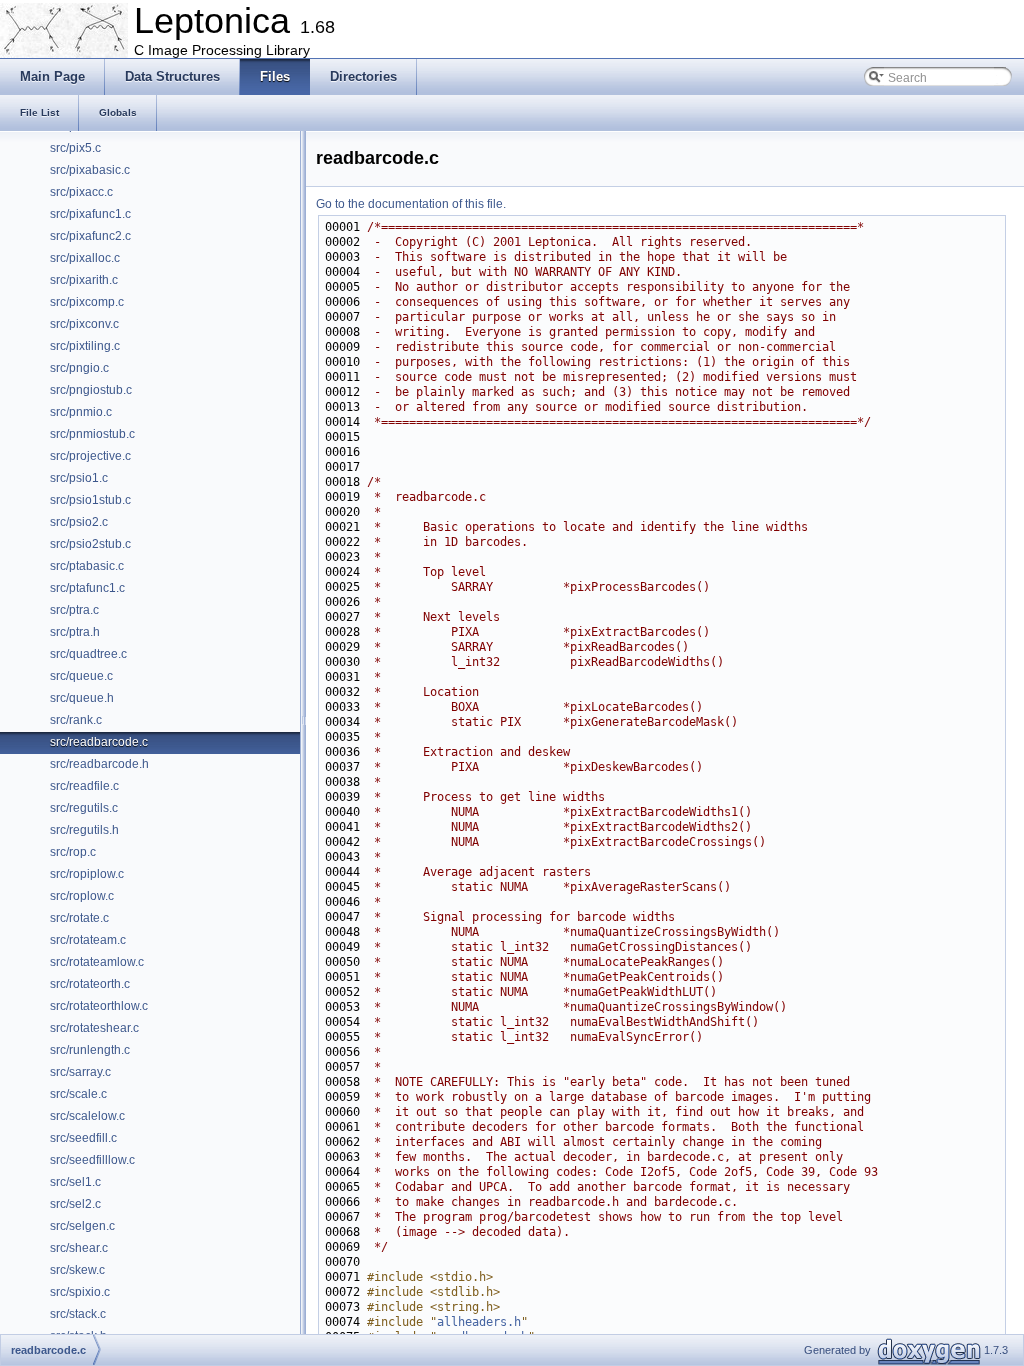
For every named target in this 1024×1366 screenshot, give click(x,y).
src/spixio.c (80, 1292)
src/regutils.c (84, 808)
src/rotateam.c (88, 940)
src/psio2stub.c (90, 544)
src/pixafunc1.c (90, 214)
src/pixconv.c (84, 324)
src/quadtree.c (88, 654)
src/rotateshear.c (94, 1028)
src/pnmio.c (81, 412)
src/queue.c (81, 676)
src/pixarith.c (84, 280)
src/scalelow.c (87, 1116)
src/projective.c (90, 456)
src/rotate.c (79, 918)
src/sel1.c (75, 1182)
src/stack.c (78, 1314)
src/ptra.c (74, 610)
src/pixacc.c (81, 192)
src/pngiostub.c (91, 390)
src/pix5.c (75, 148)
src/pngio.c (79, 368)
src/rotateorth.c (90, 984)
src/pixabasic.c (90, 170)
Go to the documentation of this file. (411, 204)
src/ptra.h (75, 632)
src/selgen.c (82, 1226)
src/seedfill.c (83, 1138)
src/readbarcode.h (99, 764)
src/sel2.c (75, 1204)
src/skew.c (77, 1270)
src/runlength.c (90, 1050)
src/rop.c (73, 852)
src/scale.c (78, 1094)
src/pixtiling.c (85, 346)
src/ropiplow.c (87, 874)
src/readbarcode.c (99, 742)
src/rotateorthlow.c (99, 1006)
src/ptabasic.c (87, 566)
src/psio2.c (79, 522)
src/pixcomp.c (87, 302)
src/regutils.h (84, 830)
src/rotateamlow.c (97, 962)
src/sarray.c (80, 1072)
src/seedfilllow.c (92, 1160)
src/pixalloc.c (85, 258)
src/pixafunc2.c (90, 236)
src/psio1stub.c (90, 500)
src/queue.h (82, 698)
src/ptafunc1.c (87, 588)
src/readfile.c (84, 786)
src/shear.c (79, 1248)
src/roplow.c (82, 896)
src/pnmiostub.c (92, 434)
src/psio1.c (79, 478)
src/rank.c (76, 720)
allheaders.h (479, 1322)
